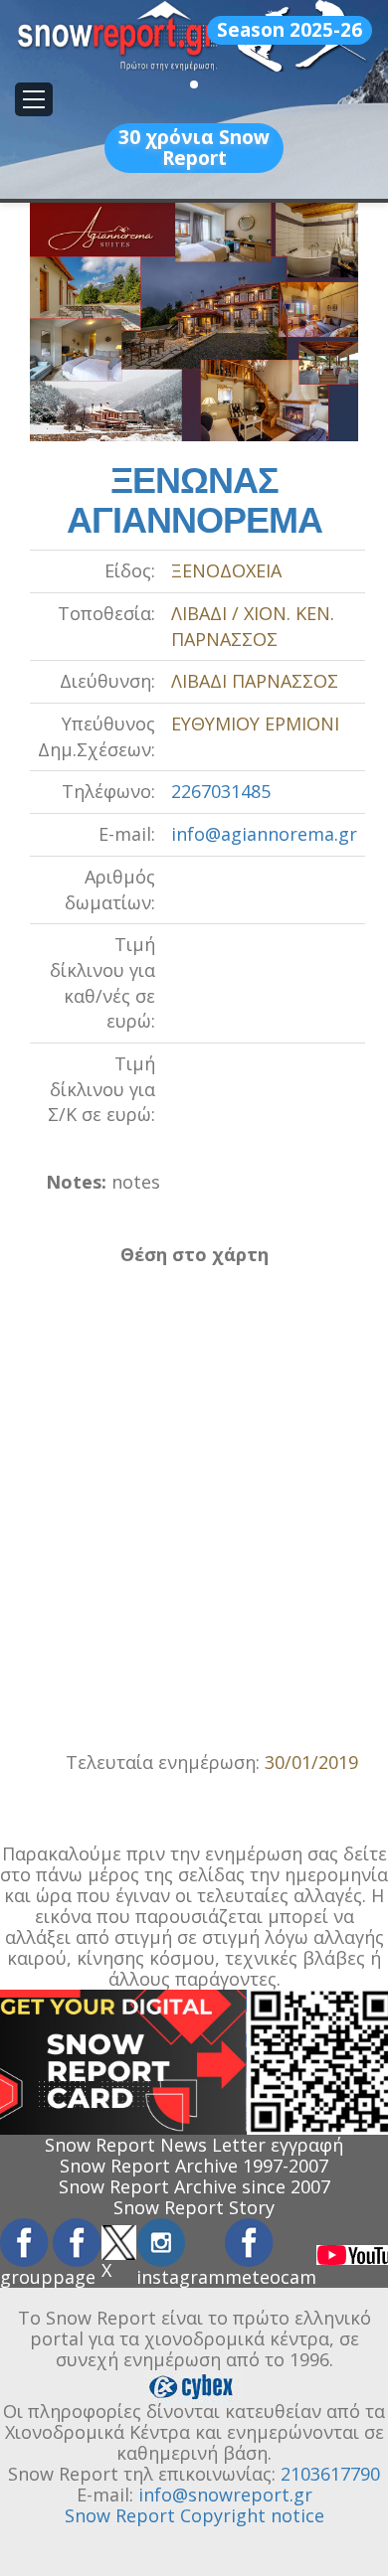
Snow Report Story (194, 2207)
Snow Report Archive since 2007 (194, 2186)
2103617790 (330, 2474)
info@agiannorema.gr (264, 834)
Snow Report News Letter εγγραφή (194, 2145)
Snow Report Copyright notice (194, 2515)
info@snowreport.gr (225, 2495)
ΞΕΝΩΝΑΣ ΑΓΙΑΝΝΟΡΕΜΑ (194, 500)
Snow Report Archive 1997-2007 (194, 2166)
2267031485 (221, 791)
